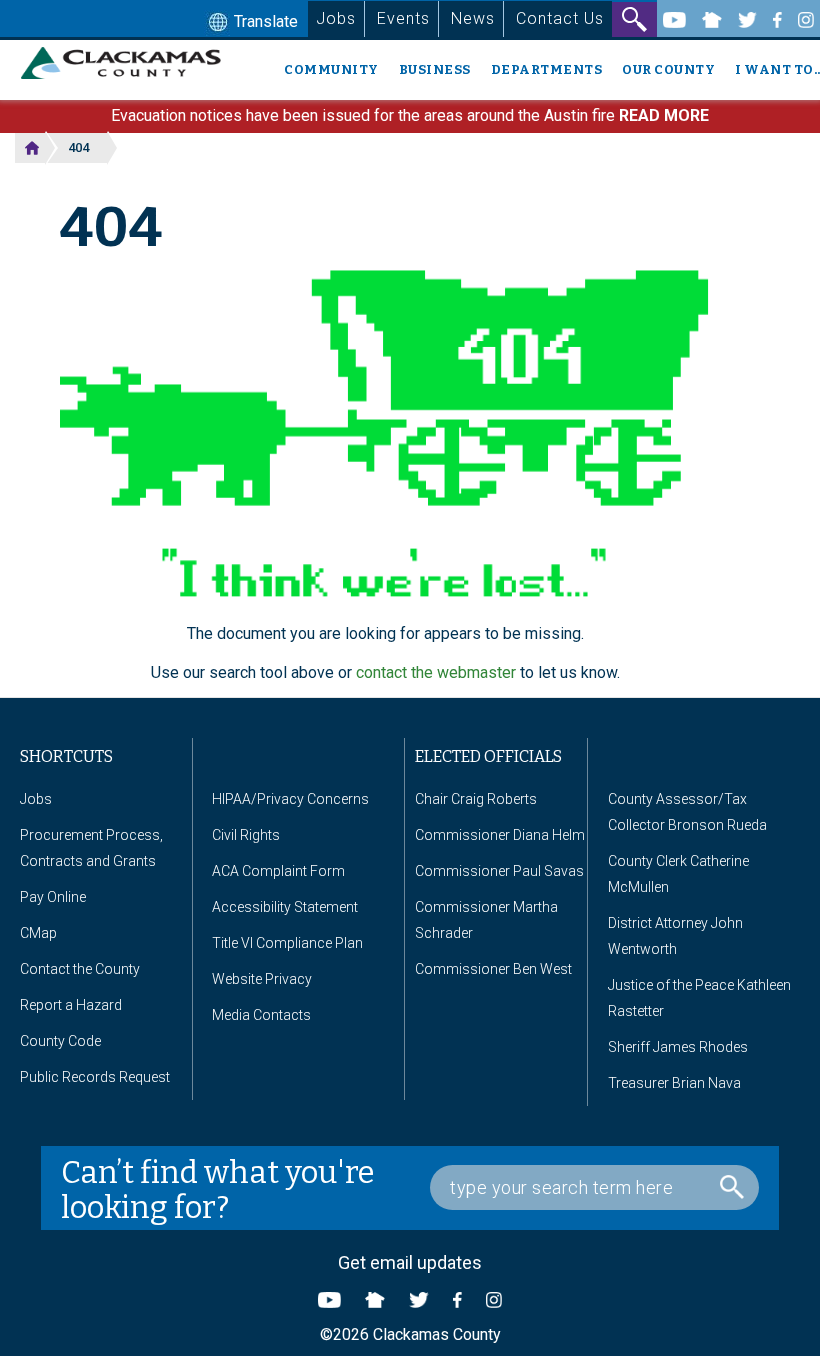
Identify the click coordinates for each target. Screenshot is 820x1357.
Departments (547, 69)
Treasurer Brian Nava (674, 1083)
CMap (38, 933)
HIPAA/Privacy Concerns (290, 799)
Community (331, 69)
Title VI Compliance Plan (287, 943)
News (473, 18)
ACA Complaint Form (278, 871)
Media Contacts (261, 1015)
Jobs (336, 18)
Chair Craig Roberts (476, 799)
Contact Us (560, 18)
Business (435, 69)
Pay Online (53, 897)
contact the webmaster (436, 672)
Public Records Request (95, 1077)
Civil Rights (246, 835)
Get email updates (410, 1262)
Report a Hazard (71, 1005)
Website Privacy (262, 979)
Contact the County (80, 969)
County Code (60, 1041)
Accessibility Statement (285, 907)
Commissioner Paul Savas (499, 871)
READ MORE (664, 115)
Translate (264, 21)
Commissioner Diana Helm (500, 835)
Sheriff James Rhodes (678, 1047)
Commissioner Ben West (493, 969)
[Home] (128, 63)
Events (403, 18)
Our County (668, 69)
